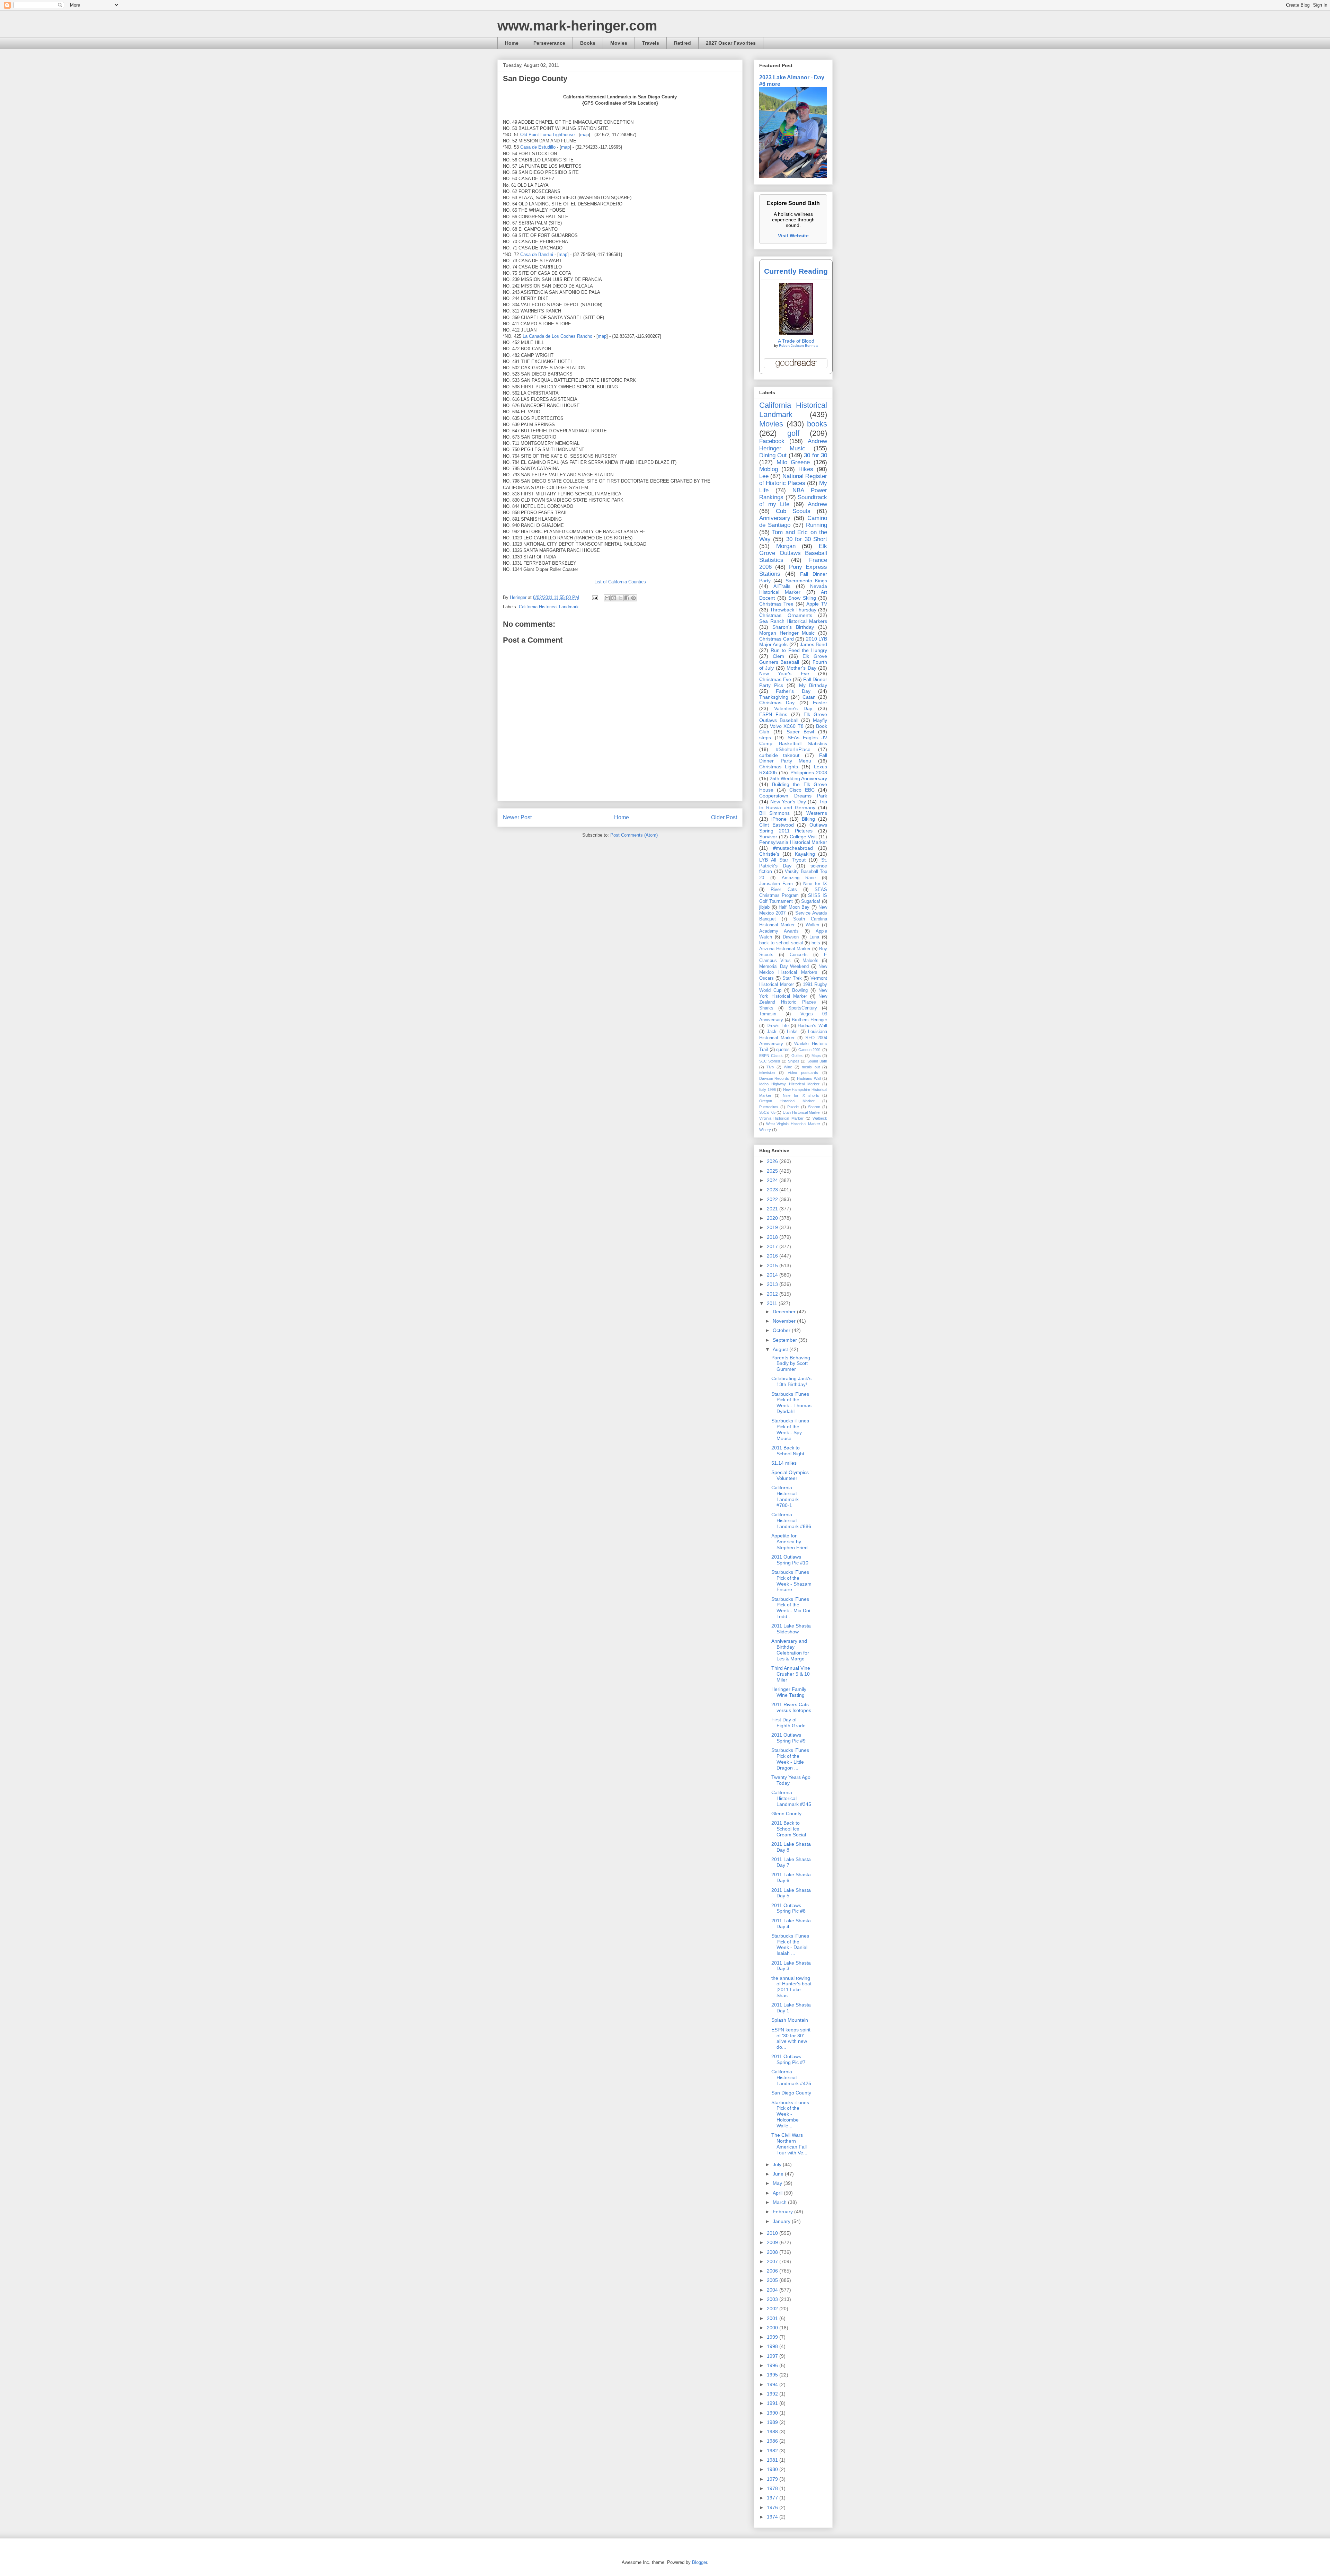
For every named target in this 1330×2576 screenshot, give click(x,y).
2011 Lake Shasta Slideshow (791, 1629)
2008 (773, 2252)
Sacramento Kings (806, 581)
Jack (772, 1032)
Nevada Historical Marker (793, 589)
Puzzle (793, 1107)
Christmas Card (777, 639)
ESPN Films (773, 714)
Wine (788, 1067)
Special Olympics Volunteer (790, 1475)
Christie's (769, 854)
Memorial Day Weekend (784, 967)
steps (765, 738)
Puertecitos (769, 1107)
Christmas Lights (779, 767)
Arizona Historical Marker (785, 949)
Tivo (770, 1067)
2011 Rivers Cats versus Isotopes (791, 1707)
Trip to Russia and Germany (793, 805)
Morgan (786, 546)
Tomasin (768, 1014)
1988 (773, 2432)
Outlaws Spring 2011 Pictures (793, 828)
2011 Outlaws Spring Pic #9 (788, 1738)
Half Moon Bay (794, 907)
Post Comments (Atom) (634, 835)
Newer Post (517, 817)
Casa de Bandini (537, 254)
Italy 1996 (768, 1089)
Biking (808, 819)
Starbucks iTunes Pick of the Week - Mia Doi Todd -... (791, 1608)
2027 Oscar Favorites (731, 43)
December (785, 1312)
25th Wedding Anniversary (798, 778)
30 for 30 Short (807, 539)
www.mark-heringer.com (577, 26)
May (778, 2183)
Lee (764, 476)
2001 (773, 2318)
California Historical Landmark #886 (791, 1520)
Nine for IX (815, 884)
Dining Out (773, 455)
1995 (773, 2375)
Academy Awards (779, 931)
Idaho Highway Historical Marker (789, 1084)
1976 (773, 2507)
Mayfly (820, 720)
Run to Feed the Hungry (799, 650)
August (781, 1349)
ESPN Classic (771, 1056)
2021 (773, 1209)
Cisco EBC (802, 790)
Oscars (766, 978)
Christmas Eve (775, 679)
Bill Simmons (774, 813)
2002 (773, 2309)
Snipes (794, 1061)
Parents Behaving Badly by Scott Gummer (791, 1364)
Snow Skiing (802, 598)
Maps (816, 1056)
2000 (773, 2328)
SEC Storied (770, 1061)
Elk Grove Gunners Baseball (793, 659)
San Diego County (791, 2093)
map (584, 135)
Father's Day (793, 691)
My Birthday (813, 685)
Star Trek (792, 978)
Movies (619, 43)
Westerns (817, 813)
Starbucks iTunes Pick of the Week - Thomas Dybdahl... (791, 1403)
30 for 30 (815, 455)
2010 (773, 2233)
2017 (773, 1246)
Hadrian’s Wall (812, 1026)
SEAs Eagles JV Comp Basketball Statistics (793, 740)
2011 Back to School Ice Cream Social (789, 1829)
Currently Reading (796, 271)
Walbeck (820, 1118)
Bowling (800, 990)
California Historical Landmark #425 (791, 2077)
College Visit (803, 837)
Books (588, 43)
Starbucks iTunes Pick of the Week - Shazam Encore (791, 1581)
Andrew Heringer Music (793, 445)
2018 (773, 1237)
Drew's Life (778, 1026)
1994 (773, 2384)
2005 (773, 2280)
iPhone (779, 819)
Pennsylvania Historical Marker (793, 842)
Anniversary (775, 518)
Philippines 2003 (809, 773)
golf (793, 433)
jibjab (764, 907)
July (778, 2164)
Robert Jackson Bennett (798, 346)
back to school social (781, 943)
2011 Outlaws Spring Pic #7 (788, 2059)
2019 (773, 1227)
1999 (773, 2337)
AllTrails (782, 586)
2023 (773, 1190)
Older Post (724, 817)
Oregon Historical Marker (787, 1101)
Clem (778, 656)
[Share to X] (620, 598)
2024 (773, 1180)
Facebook (772, 441)
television (767, 1073)
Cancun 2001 (810, 1050)
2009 (773, 2242)
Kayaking (805, 854)
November (785, 1321)
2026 (773, 1161)
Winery (765, 1130)
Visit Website (793, 236)
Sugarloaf (811, 901)
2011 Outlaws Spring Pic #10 (790, 1560)
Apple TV (817, 604)
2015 (773, 1265)
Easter (820, 703)
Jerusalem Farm (776, 884)
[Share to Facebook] (627, 598)
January (782, 2221)
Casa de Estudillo (538, 147)
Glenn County (786, 1814)
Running (817, 525)
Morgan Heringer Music (787, 633)
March (780, 2202)
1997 (773, 2356)
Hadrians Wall (809, 1078)
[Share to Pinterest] (633, 598)
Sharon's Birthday (793, 627)
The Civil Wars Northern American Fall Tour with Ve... (789, 2144)
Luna (814, 937)
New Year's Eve (784, 673)
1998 (773, 2346)
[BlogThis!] (614, 598)
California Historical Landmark (549, 607)
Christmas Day (777, 703)
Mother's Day (801, 668)
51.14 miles (784, 1463)
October (782, 1330)
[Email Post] (595, 597)
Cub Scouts (793, 511)
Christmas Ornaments (786, 615)
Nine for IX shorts (801, 1095)
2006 (773, 2271)
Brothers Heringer (809, 1020)
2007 (773, 2261)
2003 (773, 2299)
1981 (773, 2460)
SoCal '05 (767, 1112)
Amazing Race (799, 878)
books (817, 424)
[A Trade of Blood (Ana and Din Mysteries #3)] (796, 333)
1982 (773, 2451)
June (779, 2174)
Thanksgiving (774, 697)
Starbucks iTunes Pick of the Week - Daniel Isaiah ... (790, 1944)
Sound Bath (817, 1061)
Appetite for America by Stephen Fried (790, 1542)
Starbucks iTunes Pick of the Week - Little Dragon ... (790, 1759)
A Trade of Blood (796, 341)
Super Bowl (800, 732)
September (786, 1340)
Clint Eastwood (777, 825)
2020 (773, 1218)
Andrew (817, 504)
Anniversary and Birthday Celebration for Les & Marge (790, 1650)
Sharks (766, 1008)
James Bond (813, 644)
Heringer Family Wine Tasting (789, 1692)
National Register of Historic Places (793, 480)
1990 (773, 2413)
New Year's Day (788, 802)
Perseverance (549, 43)
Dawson (791, 937)
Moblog (769, 469)
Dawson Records (774, 1078)
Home (512, 43)
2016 (773, 1256)
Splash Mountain (790, 2020)
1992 (773, 2394)
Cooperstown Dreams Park (793, 796)
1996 (773, 2365)
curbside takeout (779, 755)
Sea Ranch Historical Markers (793, 621)
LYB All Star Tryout (782, 860)
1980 (773, 2469)
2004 (773, 2290)
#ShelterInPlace (793, 749)
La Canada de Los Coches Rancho (557, 336)
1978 (773, 2488)
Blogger (699, 2562)
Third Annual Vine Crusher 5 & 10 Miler (791, 1674)
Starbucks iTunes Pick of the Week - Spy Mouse (790, 1429)
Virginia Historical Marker (781, 1118)
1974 (773, 2517)
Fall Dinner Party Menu (793, 758)
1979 (773, 2479)
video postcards (803, 1073)
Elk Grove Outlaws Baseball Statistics (793, 553)
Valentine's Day (793, 708)
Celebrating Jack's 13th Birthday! (791, 1381)
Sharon (814, 1107)
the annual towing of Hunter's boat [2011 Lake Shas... (791, 1987)
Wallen (812, 925)
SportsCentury (803, 1008)
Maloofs (810, 961)
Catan (809, 697)
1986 (773, 2441)
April (778, 2193)
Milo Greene (793, 462)
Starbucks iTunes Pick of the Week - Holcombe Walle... (790, 2114)
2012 (773, 1294)
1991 (773, 2403)
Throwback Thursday (793, 610)
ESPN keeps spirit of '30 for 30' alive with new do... (791, 2038)
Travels (651, 43)
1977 (773, 2498)
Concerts (799, 955)
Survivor (768, 837)
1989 (773, 2422)
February (783, 2212)
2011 (773, 1303)
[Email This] (607, 598)
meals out (811, 1067)
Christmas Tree (776, 604)
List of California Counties (620, 582)
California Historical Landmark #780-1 (785, 1496)
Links (792, 1032)
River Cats (784, 890)
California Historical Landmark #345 (791, 1798)
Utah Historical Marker (802, 1112)
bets (816, 943)
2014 (773, 1275)
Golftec (797, 1056)
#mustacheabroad (793, 848)
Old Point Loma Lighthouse (547, 135)
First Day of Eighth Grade (788, 1723)
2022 (773, 1199)
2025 (773, 1171)
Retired (682, 43)
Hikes (806, 469)
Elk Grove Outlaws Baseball (793, 717)
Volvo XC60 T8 (787, 726)
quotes (783, 1050)
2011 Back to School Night (788, 1451)
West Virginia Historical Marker (793, 1124)
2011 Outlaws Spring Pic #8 (788, 1908)
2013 (773, 1284)
